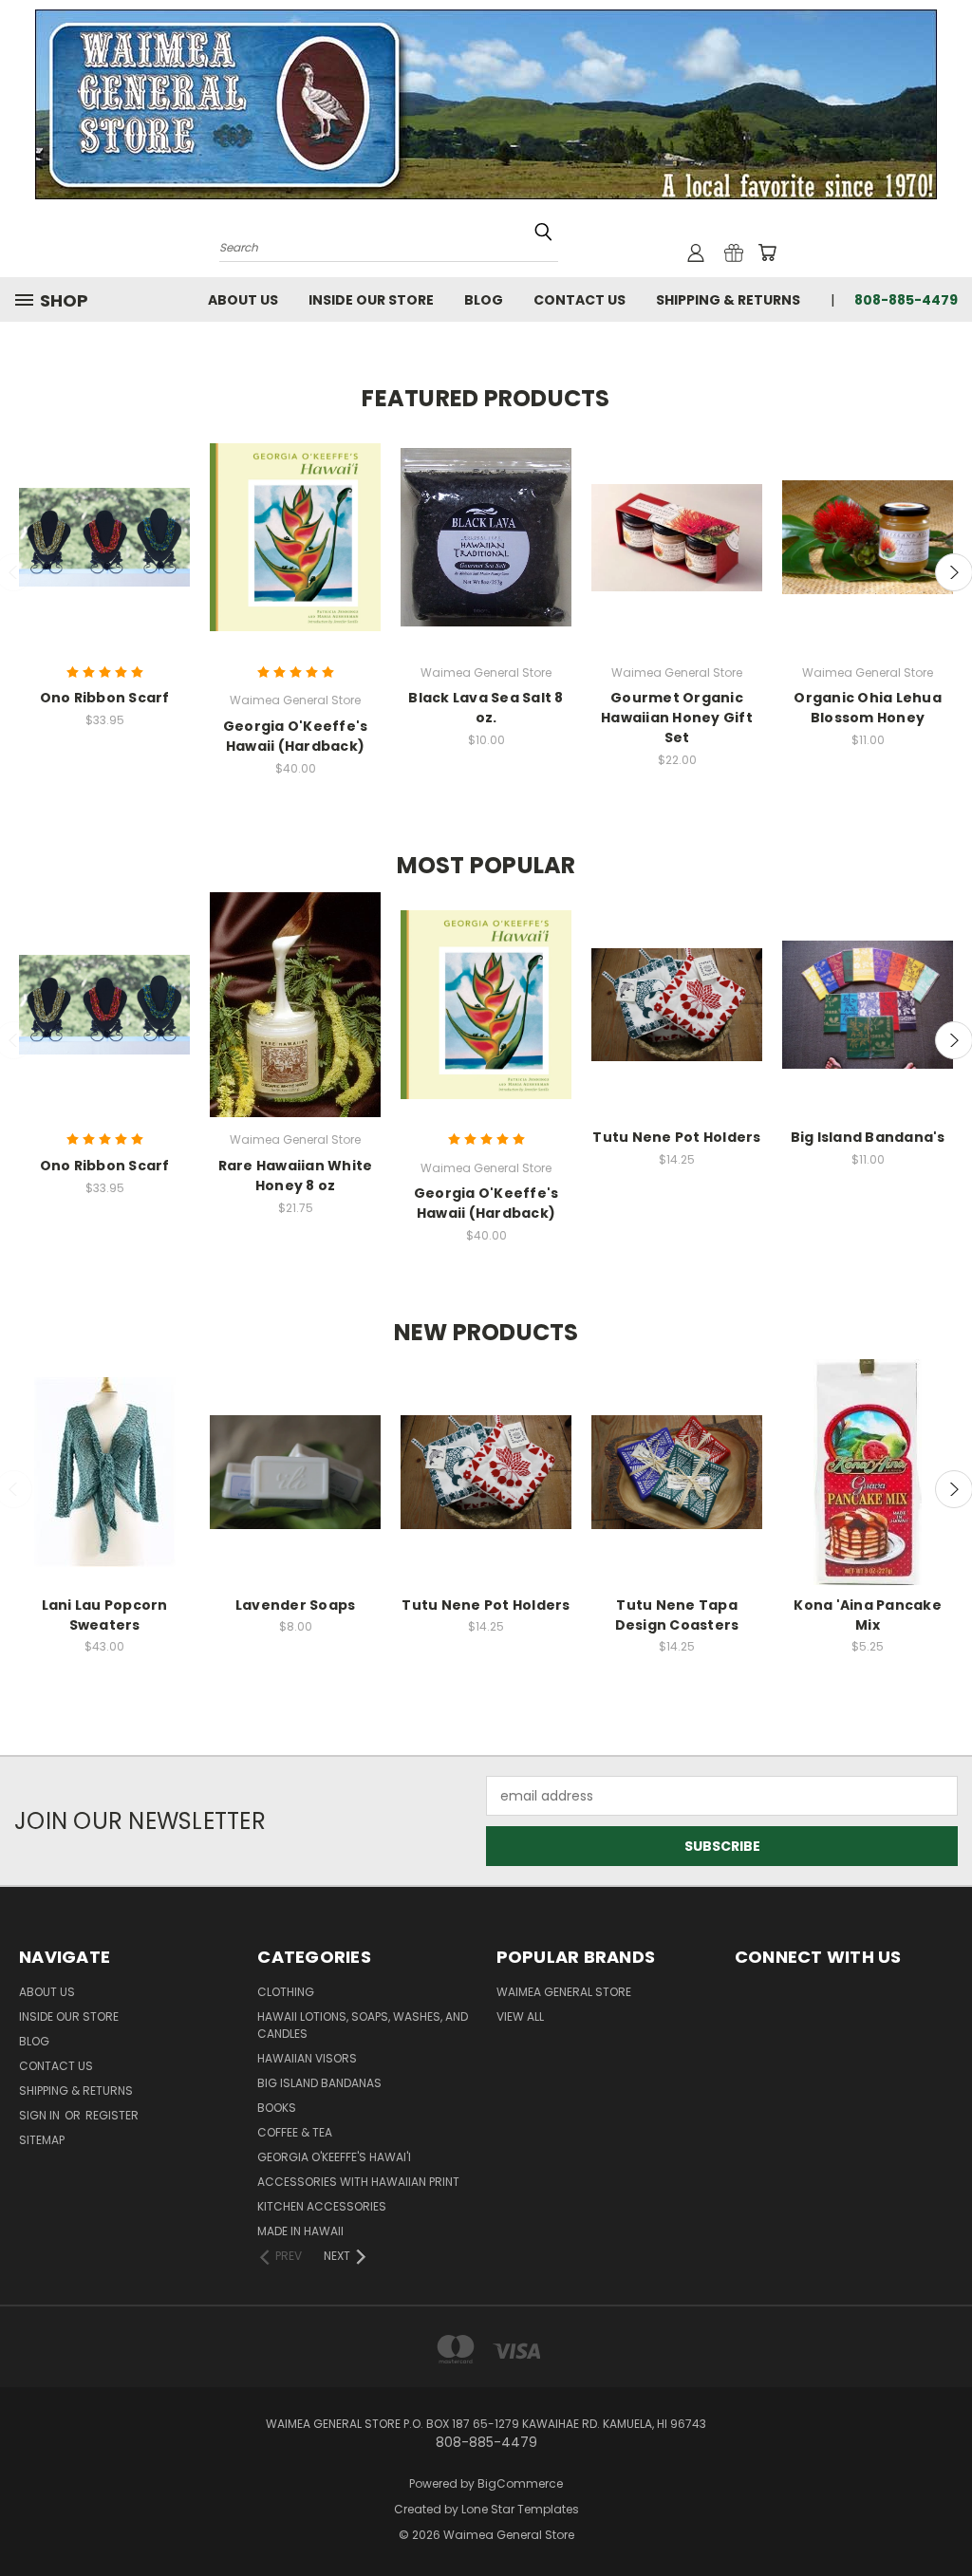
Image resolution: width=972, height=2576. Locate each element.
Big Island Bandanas (319, 2083)
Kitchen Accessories (322, 2206)
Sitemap (42, 2140)
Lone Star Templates (520, 2509)
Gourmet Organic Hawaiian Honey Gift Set (677, 718)
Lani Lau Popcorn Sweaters (105, 1615)
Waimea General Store (564, 1992)
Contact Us (579, 300)
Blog (484, 300)
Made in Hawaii (300, 2231)
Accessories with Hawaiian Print (358, 2182)
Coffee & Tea (295, 2132)
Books (277, 2108)
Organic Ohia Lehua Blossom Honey (868, 708)
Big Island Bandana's (868, 1137)
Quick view (104, 537)
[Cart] (767, 252)
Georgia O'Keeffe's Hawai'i (334, 2157)
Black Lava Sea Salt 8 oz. (486, 708)
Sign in (41, 2115)
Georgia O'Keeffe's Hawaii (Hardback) (296, 736)
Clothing (286, 1992)
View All (520, 2016)
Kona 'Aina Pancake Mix (868, 1615)
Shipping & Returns (728, 300)
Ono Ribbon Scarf (105, 698)
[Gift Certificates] (734, 252)
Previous (943, 2502)
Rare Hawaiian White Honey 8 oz (296, 1176)
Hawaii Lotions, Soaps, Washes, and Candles (363, 2025)
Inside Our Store (371, 300)
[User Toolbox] (696, 252)
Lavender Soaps (296, 1605)
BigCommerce (520, 2483)
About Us (243, 300)
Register (112, 2115)
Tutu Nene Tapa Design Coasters (677, 1615)
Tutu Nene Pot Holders (676, 1137)
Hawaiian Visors (307, 2058)
